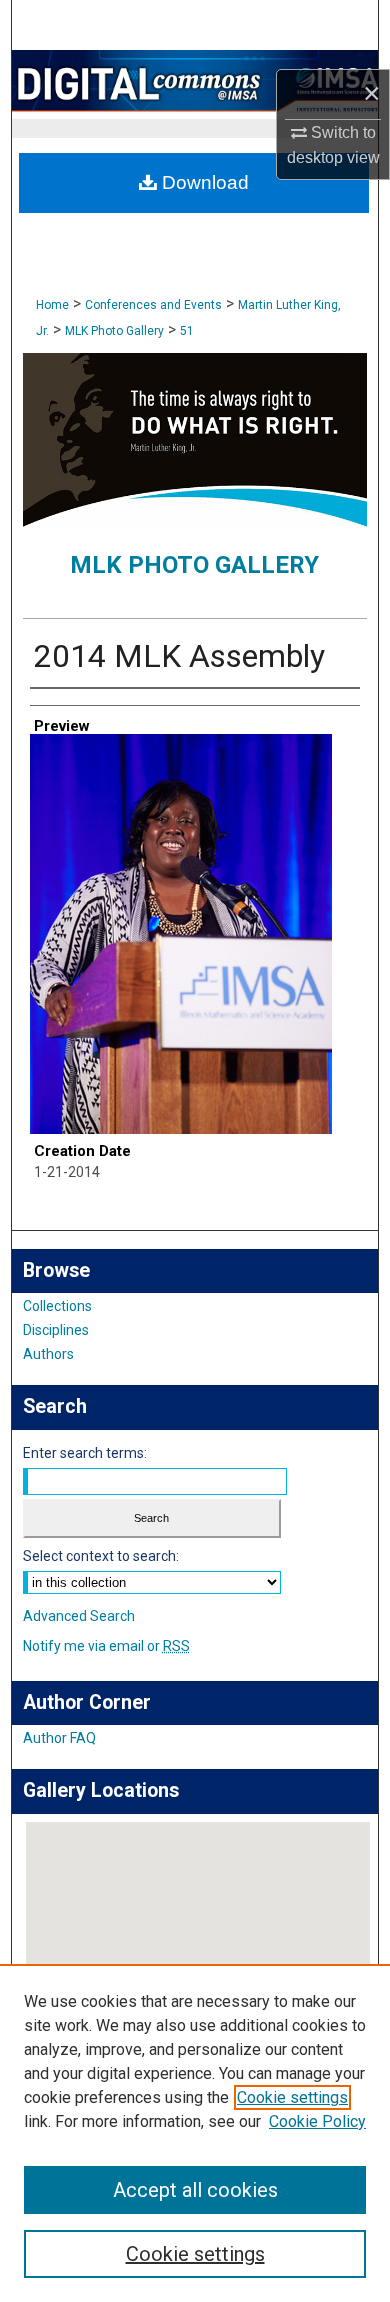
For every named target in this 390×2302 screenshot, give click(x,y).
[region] (195, 2133)
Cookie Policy (317, 2121)
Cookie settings (292, 2097)
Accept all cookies (195, 2190)
